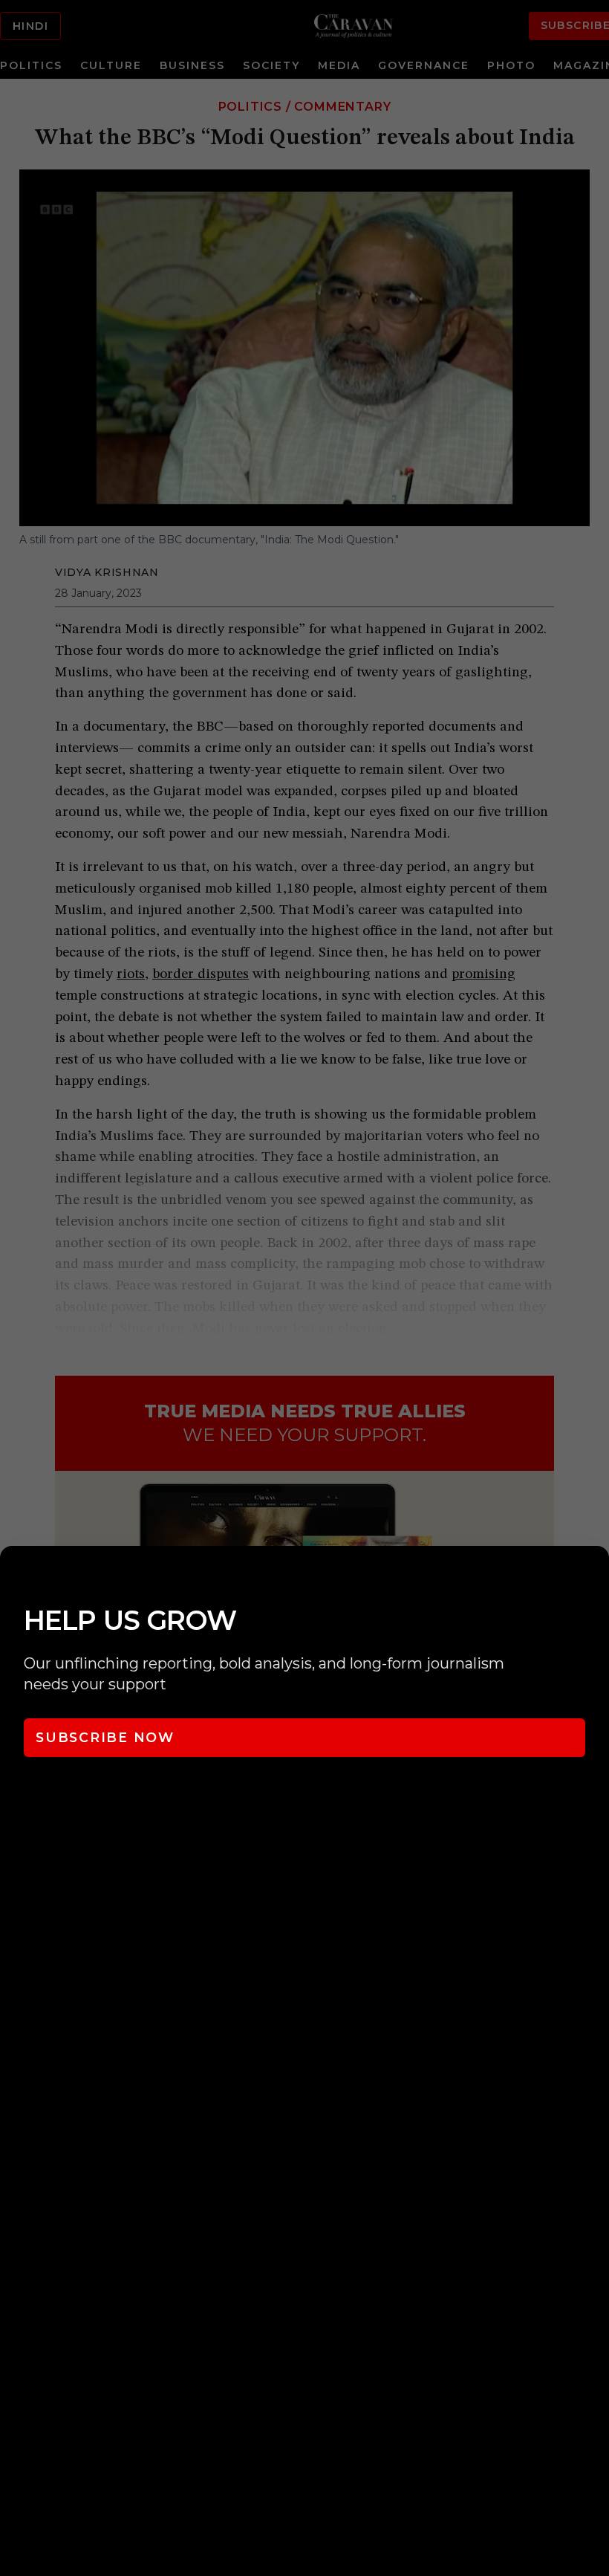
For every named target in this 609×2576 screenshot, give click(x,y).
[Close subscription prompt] (594, 1577)
